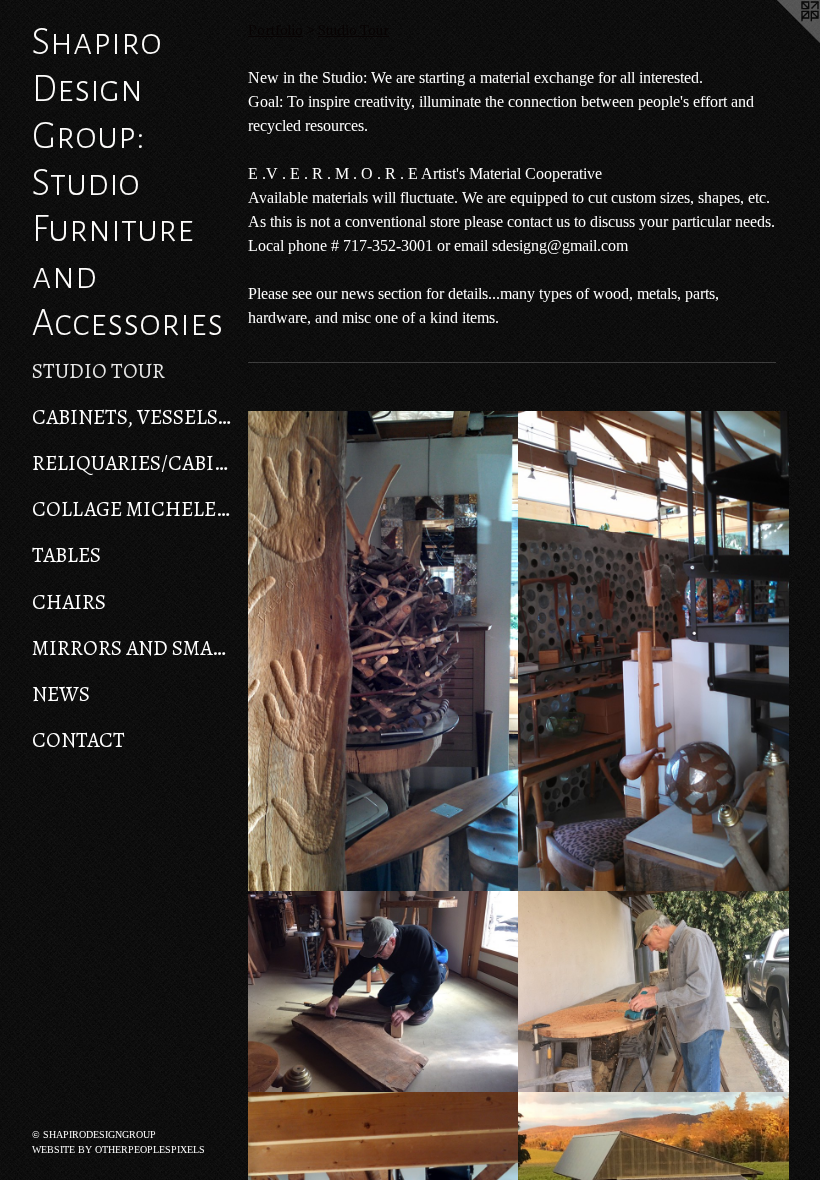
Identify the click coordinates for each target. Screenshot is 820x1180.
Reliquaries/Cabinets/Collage (132, 463)
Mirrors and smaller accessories (132, 648)
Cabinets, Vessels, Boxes (132, 417)
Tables (66, 555)
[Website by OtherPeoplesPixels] (780, 40)
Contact (78, 740)
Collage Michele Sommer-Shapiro (132, 509)
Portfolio (275, 30)
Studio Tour (98, 371)
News (61, 694)
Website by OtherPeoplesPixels (118, 1149)
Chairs (69, 602)
